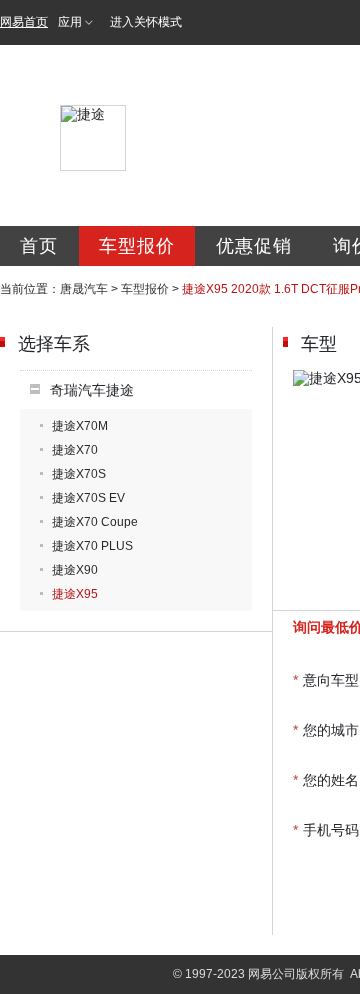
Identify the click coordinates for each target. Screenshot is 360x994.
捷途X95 (75, 594)
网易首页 (24, 22)
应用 (70, 22)
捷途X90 (75, 570)
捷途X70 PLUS (92, 546)
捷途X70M (80, 426)
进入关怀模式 (146, 22)
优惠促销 (254, 246)
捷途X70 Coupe (95, 522)
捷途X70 (75, 450)
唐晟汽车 (84, 289)
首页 (39, 246)
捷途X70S (79, 474)
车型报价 (137, 246)
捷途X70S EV (88, 498)
